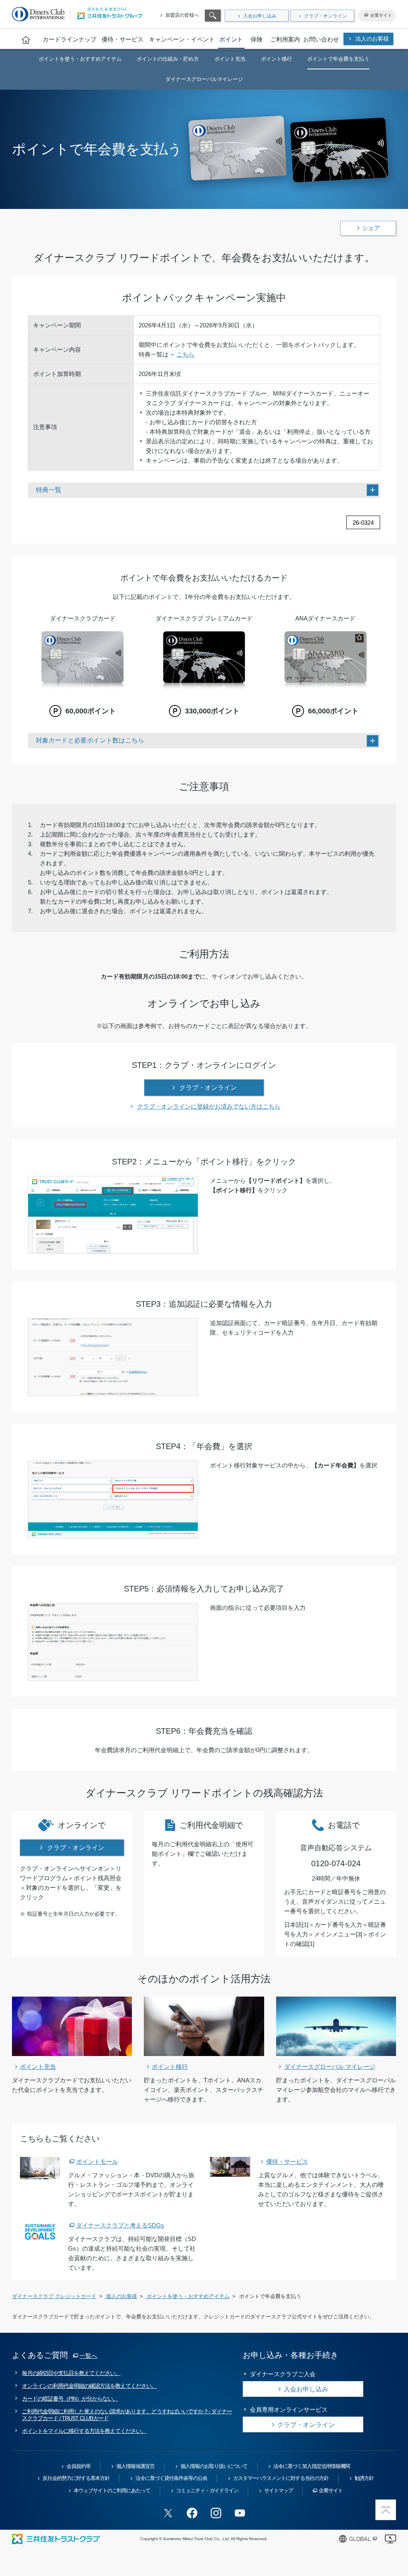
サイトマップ (279, 2490)
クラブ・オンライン (326, 16)
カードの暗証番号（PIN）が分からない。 (70, 2399)
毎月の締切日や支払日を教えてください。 (71, 2373)
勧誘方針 (364, 2478)
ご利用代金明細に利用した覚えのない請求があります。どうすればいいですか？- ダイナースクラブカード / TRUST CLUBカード (127, 2415)
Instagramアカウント (216, 2513)
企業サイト (381, 15)
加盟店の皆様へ (182, 15)
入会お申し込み (260, 16)
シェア (371, 228)
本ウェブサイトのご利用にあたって (112, 2490)
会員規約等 (78, 2466)
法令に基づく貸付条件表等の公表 (171, 2478)
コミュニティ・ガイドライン (207, 2490)
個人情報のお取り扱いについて (214, 2466)
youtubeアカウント (240, 2513)
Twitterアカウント (168, 2513)
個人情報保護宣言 (135, 2466)
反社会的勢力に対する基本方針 (76, 2478)
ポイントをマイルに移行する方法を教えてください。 (84, 2431)
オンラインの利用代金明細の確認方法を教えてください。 (89, 2386)
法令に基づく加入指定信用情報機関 (312, 2466)
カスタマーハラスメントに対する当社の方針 (281, 2478)
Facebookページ (192, 2513)
